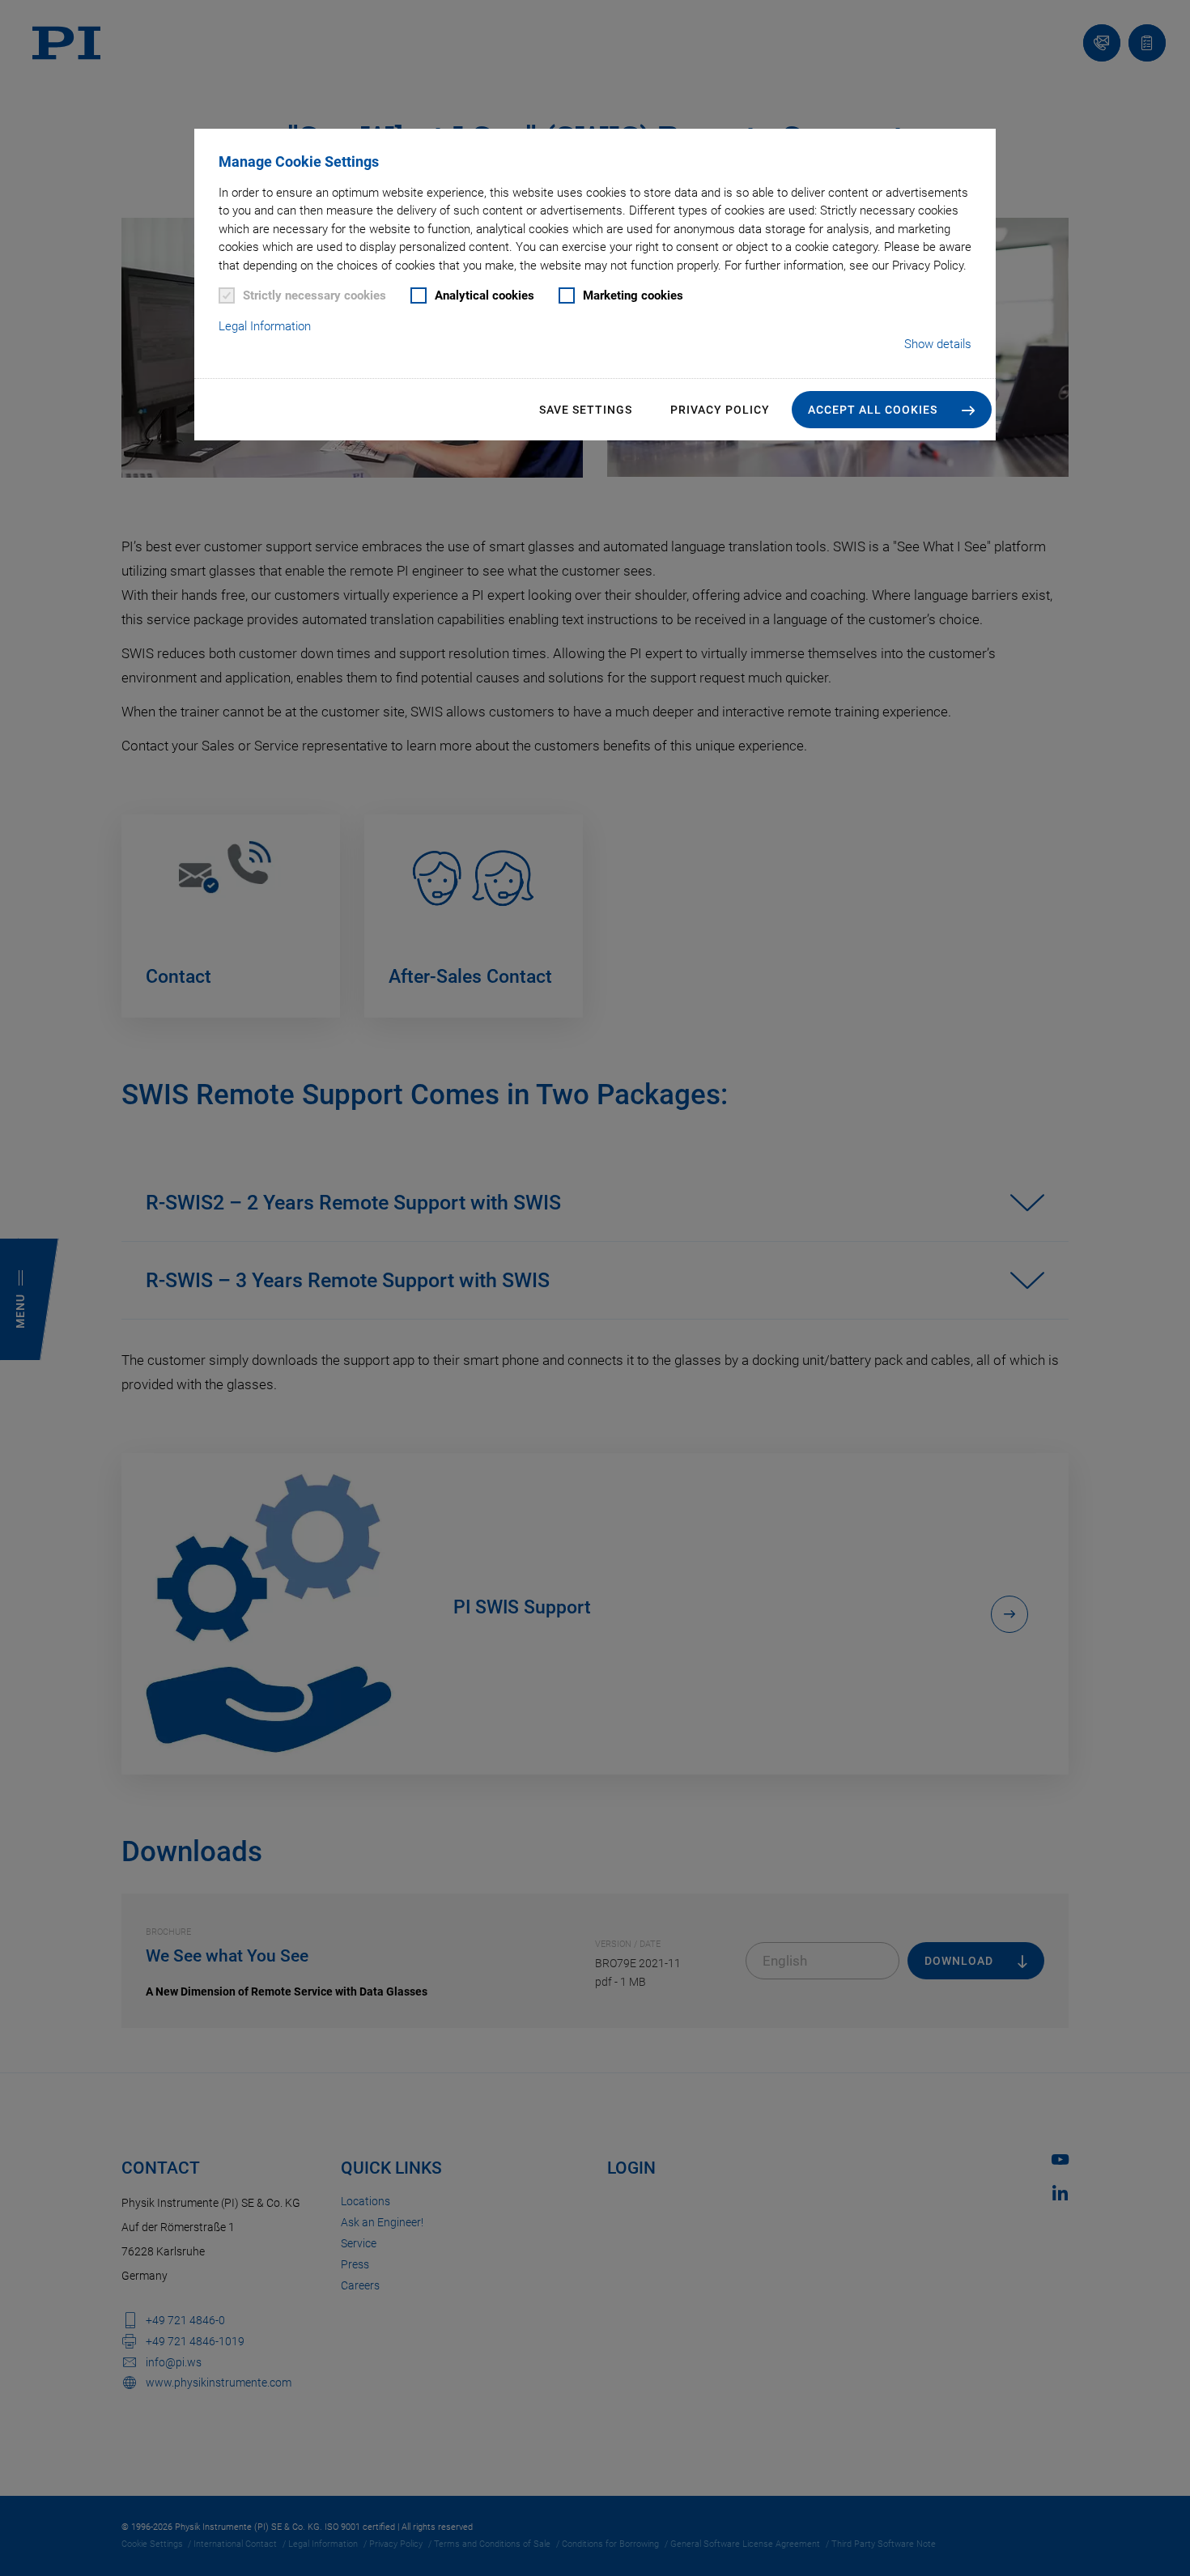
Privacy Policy (720, 410)
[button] (892, 410)
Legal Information (265, 326)
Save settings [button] (586, 410)
